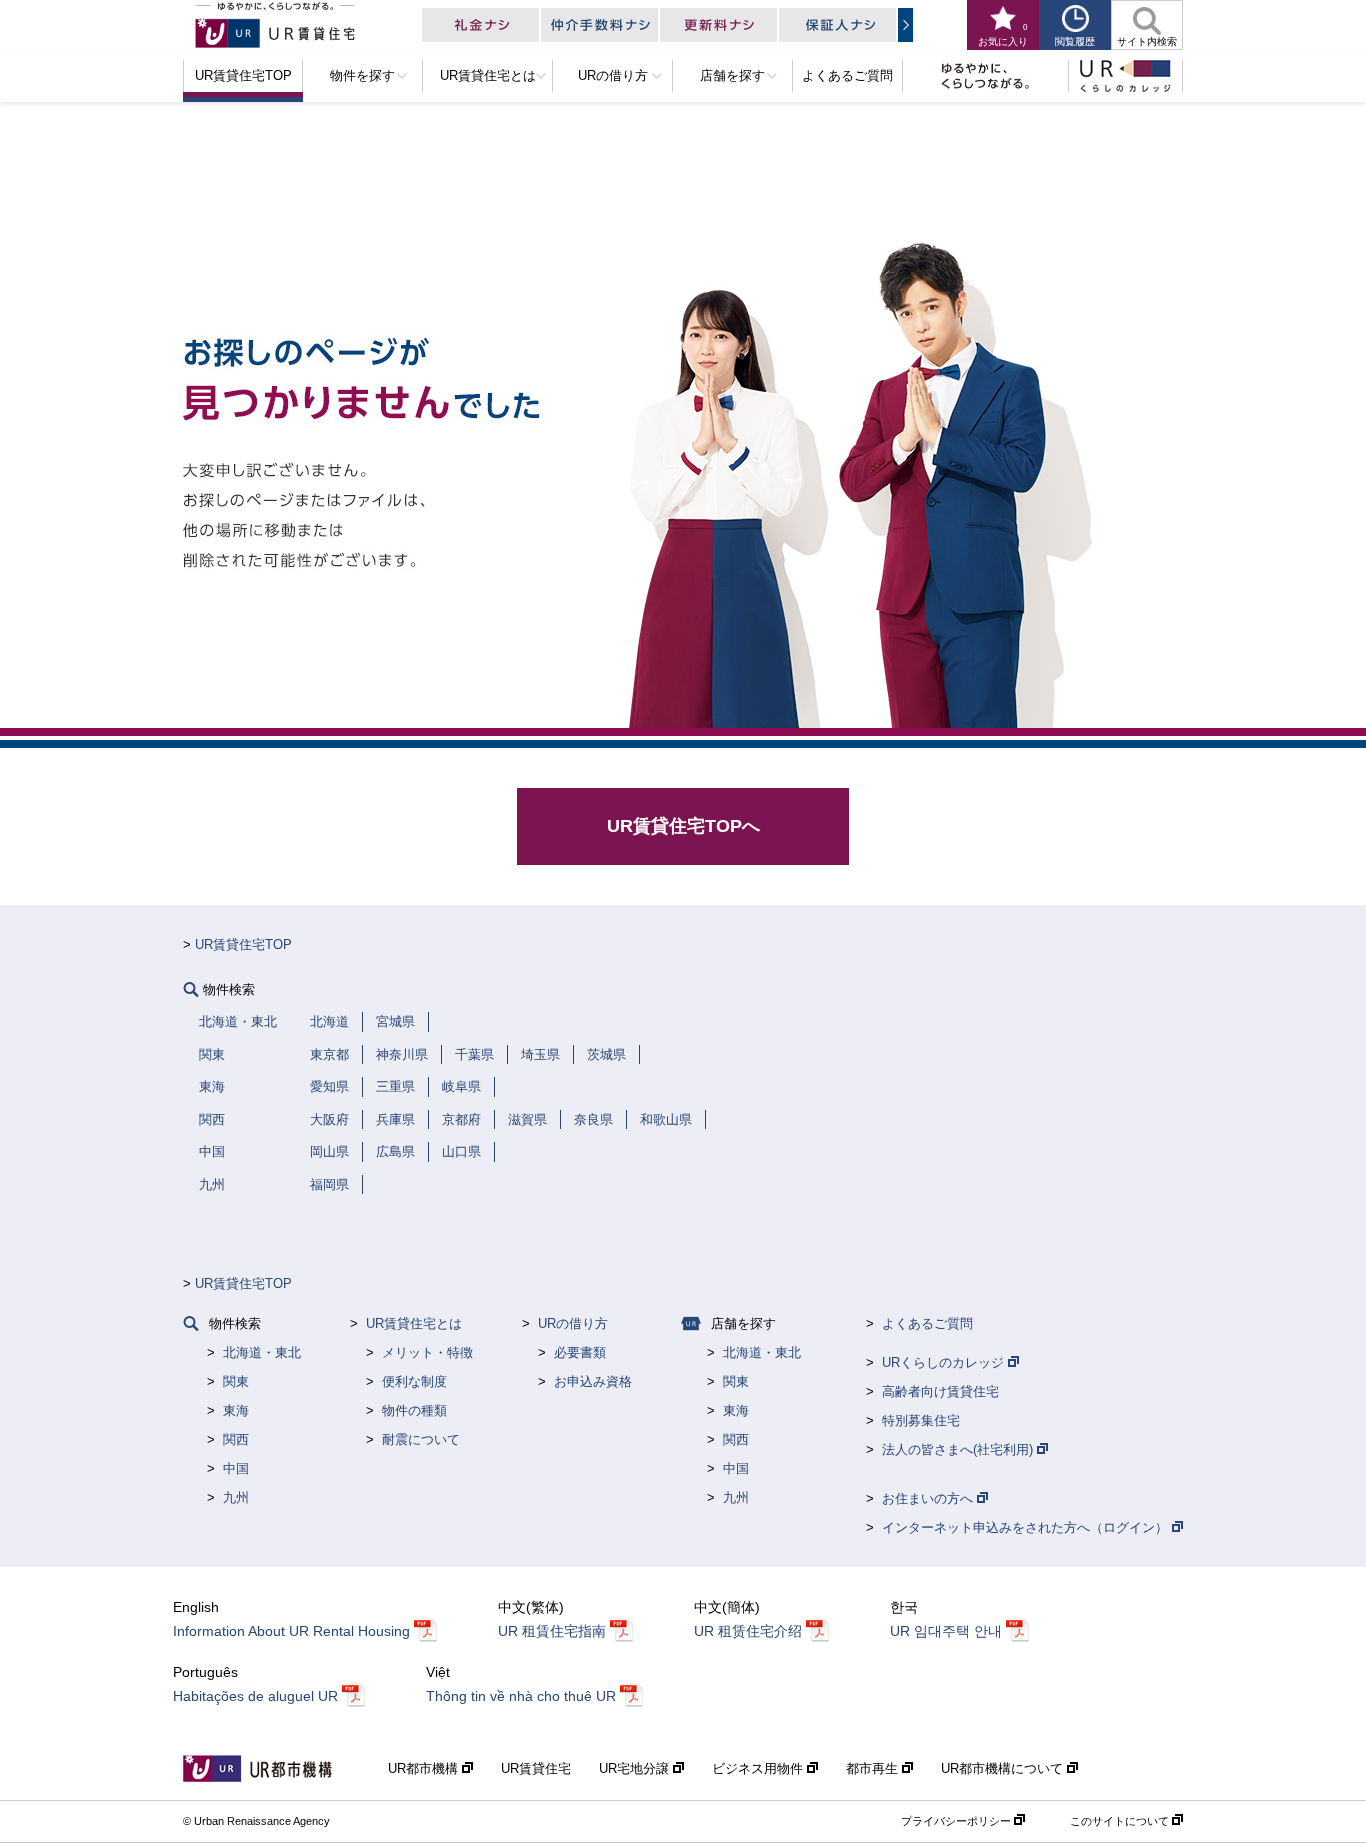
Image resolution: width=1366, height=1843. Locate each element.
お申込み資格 (593, 1381)
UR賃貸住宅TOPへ (683, 826)
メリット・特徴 (427, 1352)
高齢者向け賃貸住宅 (940, 1391)
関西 (236, 1439)
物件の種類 (414, 1410)
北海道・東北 (262, 1352)
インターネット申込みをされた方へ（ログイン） (1027, 1527)
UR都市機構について (1004, 1768)
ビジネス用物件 (759, 1768)
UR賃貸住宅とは (414, 1323)
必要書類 (580, 1352)
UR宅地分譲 (636, 1768)
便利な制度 (414, 1381)
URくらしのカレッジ (945, 1362)
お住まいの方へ (929, 1498)
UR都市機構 (425, 1768)
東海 (236, 1410)
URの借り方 (573, 1323)
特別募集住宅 (921, 1420)
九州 (236, 1497)
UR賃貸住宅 (536, 1768)
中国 (236, 1468)
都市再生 (874, 1768)
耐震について (421, 1439)
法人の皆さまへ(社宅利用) (959, 1449)
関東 (236, 1381)
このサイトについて (1121, 1821)
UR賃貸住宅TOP (243, 944)
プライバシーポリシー (957, 1821)
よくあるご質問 (927, 1323)
